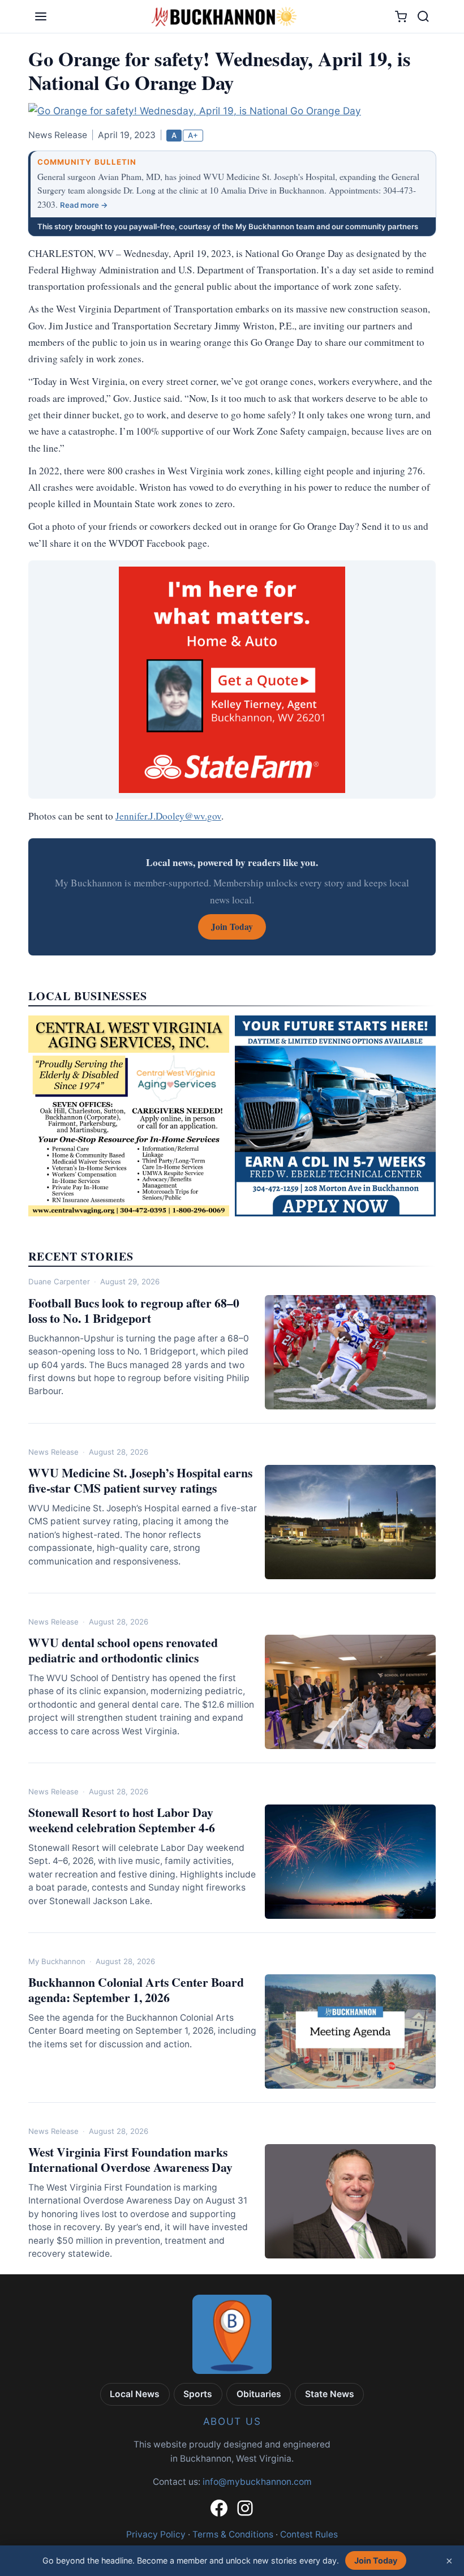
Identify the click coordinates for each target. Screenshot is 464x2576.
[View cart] (401, 17)
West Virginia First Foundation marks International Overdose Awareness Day (130, 2159)
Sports (198, 2394)
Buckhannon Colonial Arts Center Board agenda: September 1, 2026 (136, 1990)
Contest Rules (309, 2534)
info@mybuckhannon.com (257, 2482)
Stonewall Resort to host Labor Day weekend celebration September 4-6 (122, 1820)
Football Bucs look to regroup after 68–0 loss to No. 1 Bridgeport (134, 1310)
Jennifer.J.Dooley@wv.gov (168, 816)
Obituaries (259, 2394)
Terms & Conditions (233, 2534)
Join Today (376, 2560)
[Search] (423, 16)
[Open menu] (41, 16)
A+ (193, 135)
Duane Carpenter (59, 1281)
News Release (53, 1452)
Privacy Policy (156, 2534)
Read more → (84, 205)
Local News (135, 2394)
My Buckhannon (57, 1961)
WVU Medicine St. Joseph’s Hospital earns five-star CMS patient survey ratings (140, 1480)
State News (330, 2394)
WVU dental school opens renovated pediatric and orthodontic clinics (123, 1650)
